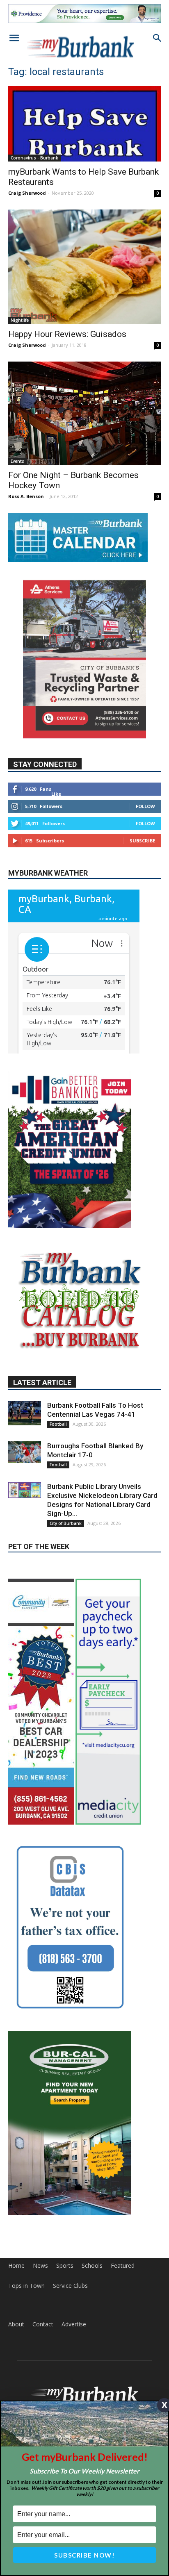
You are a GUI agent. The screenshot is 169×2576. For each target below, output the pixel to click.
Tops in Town (26, 2357)
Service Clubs (70, 2357)
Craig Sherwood (27, 193)
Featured (123, 2337)
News (40, 2337)
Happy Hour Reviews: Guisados (67, 334)
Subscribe (142, 841)
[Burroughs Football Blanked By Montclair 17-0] (25, 1524)
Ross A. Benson (26, 496)
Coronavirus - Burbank (34, 158)
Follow (145, 806)
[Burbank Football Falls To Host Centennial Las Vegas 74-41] (25, 1484)
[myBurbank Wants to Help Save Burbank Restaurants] (84, 124)
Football (58, 1495)
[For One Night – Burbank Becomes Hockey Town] (84, 413)
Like (56, 794)
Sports (65, 2337)
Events (17, 461)
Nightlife (20, 320)
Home (16, 2337)
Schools (92, 2337)
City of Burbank (66, 1595)
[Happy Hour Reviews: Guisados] (84, 267)
